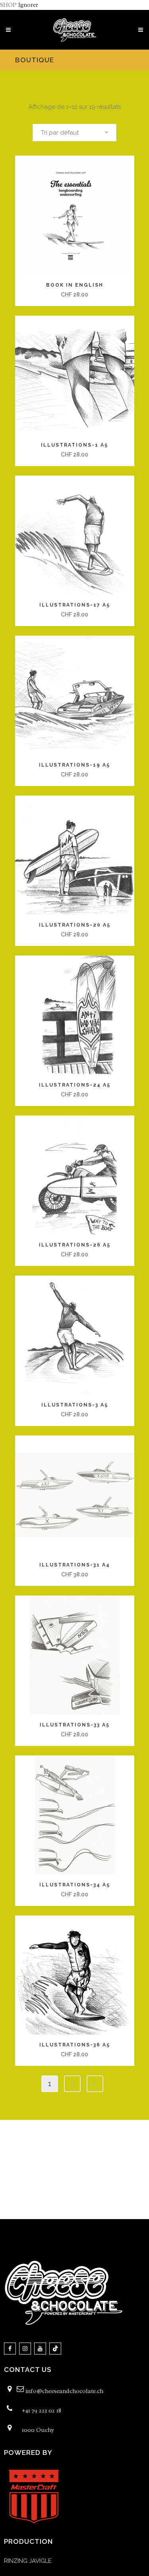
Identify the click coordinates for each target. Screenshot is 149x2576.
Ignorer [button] (28, 5)
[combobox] (74, 133)
